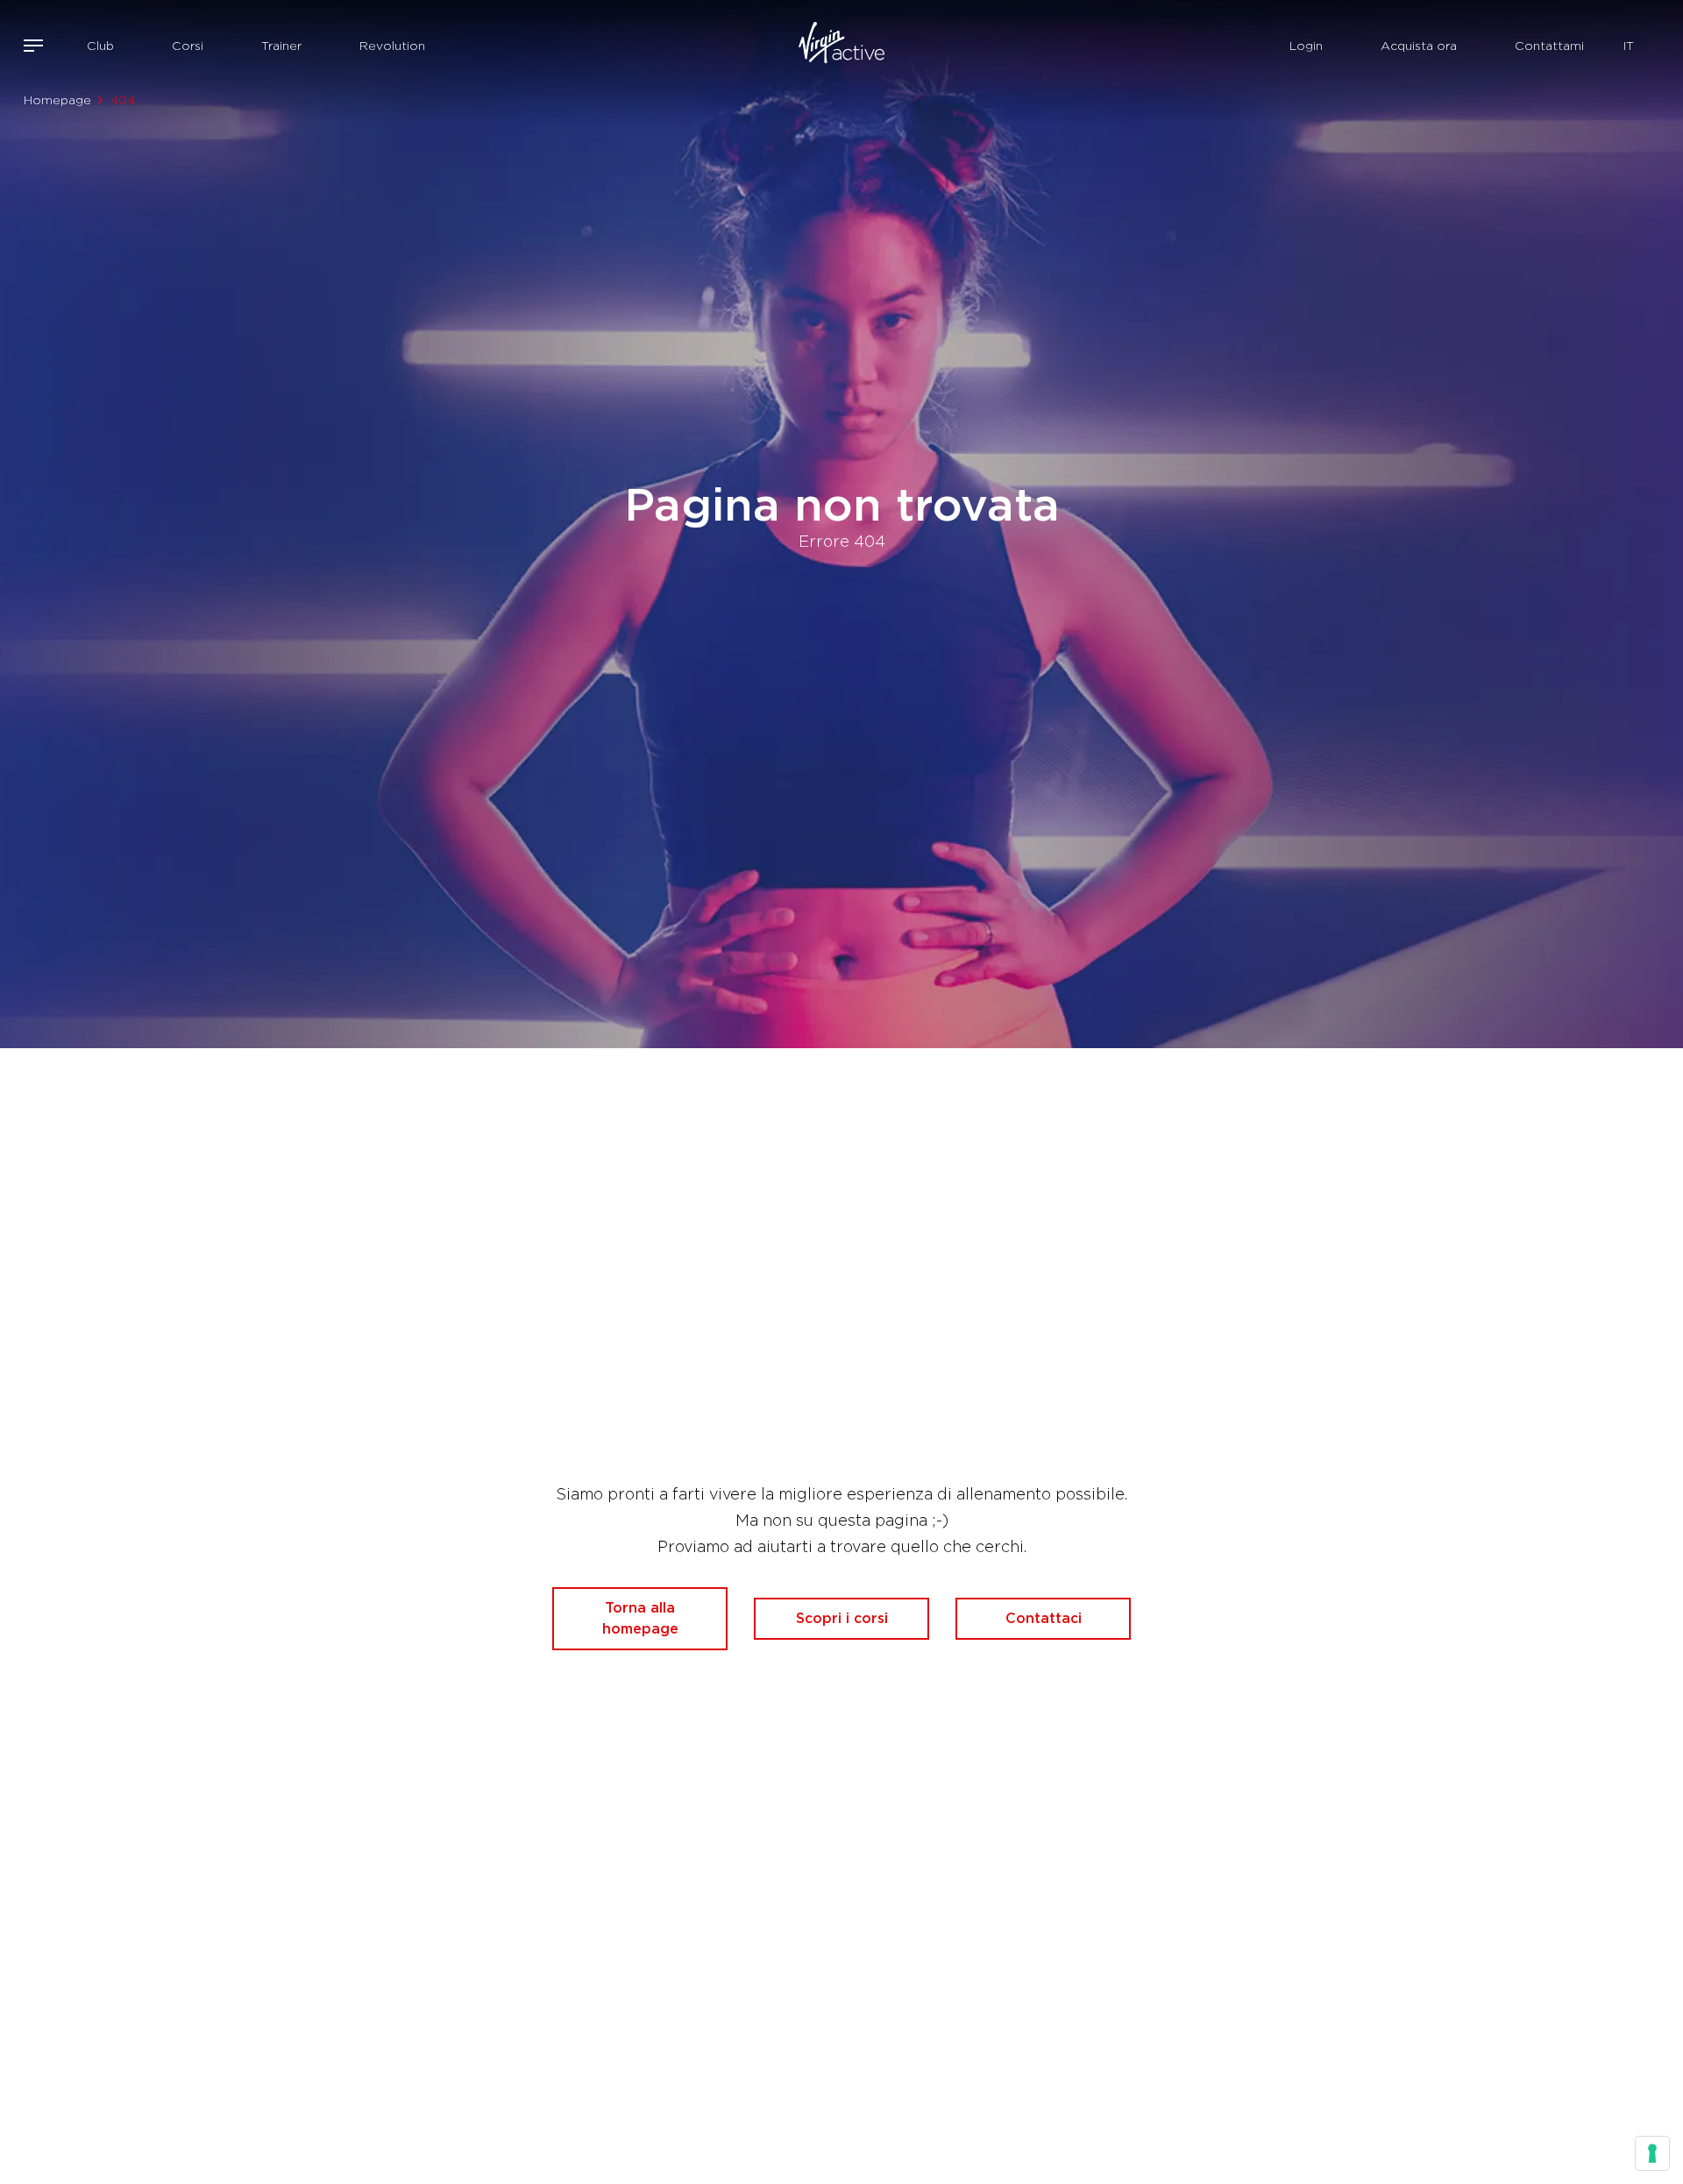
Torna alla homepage (640, 1618)
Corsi (188, 46)
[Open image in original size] (841, 46)
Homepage (57, 100)
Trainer (281, 46)
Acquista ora (1419, 46)
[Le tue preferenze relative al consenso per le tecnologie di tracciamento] (1652, 2153)
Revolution (392, 46)
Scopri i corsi (842, 1618)
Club (100, 46)
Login (1306, 46)
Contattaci (1044, 1618)
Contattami (1549, 46)
